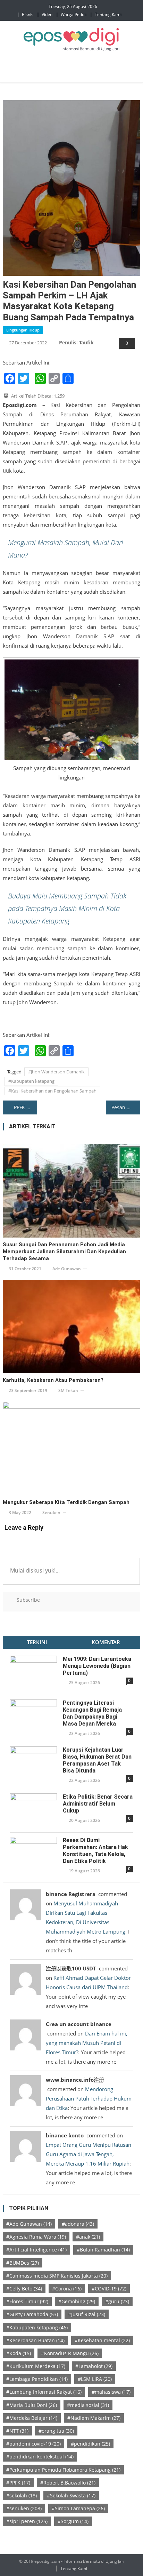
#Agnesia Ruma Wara (36, 2237)
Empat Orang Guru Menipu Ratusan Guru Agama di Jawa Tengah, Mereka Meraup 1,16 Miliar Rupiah (89, 2154)
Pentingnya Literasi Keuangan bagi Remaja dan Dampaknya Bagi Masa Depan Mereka (92, 1713)
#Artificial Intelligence (36, 2250)
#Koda (19, 2353)
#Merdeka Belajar (32, 2418)
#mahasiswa (111, 2392)
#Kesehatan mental (102, 2340)
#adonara (78, 2224)
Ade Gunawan (67, 1269)
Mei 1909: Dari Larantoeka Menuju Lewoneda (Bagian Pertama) (97, 1666)
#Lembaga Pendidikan (37, 2379)
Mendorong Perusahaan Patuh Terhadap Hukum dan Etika (89, 2098)
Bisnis (28, 14)
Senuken (51, 1513)
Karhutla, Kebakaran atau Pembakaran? (53, 1380)
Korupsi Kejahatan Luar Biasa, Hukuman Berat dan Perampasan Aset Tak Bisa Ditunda (97, 1760)
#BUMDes (23, 2263)
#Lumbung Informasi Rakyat (44, 2392)
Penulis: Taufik (76, 342)
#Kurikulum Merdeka (36, 2366)
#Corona (67, 2289)
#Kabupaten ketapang (31, 1081)
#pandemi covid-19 (33, 2444)
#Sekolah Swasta (71, 2495)
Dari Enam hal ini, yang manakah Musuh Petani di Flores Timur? (87, 2043)
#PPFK (18, 2483)
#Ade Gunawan (29, 2224)
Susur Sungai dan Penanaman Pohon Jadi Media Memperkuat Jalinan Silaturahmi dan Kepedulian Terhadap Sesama (64, 1251)
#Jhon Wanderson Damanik (56, 1072)
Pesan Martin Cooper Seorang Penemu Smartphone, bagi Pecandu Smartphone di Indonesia (126, 1107)
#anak (88, 2237)
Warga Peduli (74, 14)
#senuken (24, 2508)
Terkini (37, 1642)
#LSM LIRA (95, 2379)
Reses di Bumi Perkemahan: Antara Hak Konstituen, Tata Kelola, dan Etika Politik (95, 1851)
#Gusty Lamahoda (32, 2314)
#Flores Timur (27, 2301)
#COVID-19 (109, 2289)
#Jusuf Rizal (87, 2314)
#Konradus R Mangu (70, 2353)
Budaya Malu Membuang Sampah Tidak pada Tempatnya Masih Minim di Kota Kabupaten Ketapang (67, 908)
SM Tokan (68, 1390)
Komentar (106, 1642)
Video (47, 14)
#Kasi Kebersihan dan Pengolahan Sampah (52, 1091)
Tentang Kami (108, 14)
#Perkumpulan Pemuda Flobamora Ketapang (63, 2470)
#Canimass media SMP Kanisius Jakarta (57, 2276)
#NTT (17, 2431)
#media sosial (88, 2405)
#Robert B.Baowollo (68, 2483)
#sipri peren (27, 2521)
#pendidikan (90, 2444)
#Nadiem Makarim (94, 2418)
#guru (117, 2301)
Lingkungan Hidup (23, 330)
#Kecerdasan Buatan (35, 2340)
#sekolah (22, 2495)
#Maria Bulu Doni (32, 2405)
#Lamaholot (94, 2366)
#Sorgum (73, 2521)
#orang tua (56, 2431)
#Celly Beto (24, 2289)
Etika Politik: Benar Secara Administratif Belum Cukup (98, 1804)
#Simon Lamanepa (78, 2508)
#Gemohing (77, 2301)
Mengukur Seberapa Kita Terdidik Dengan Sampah (66, 1502)
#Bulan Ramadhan (103, 2250)
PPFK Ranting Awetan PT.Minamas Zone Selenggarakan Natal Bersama (26, 1107)
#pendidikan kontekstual (40, 2457)
